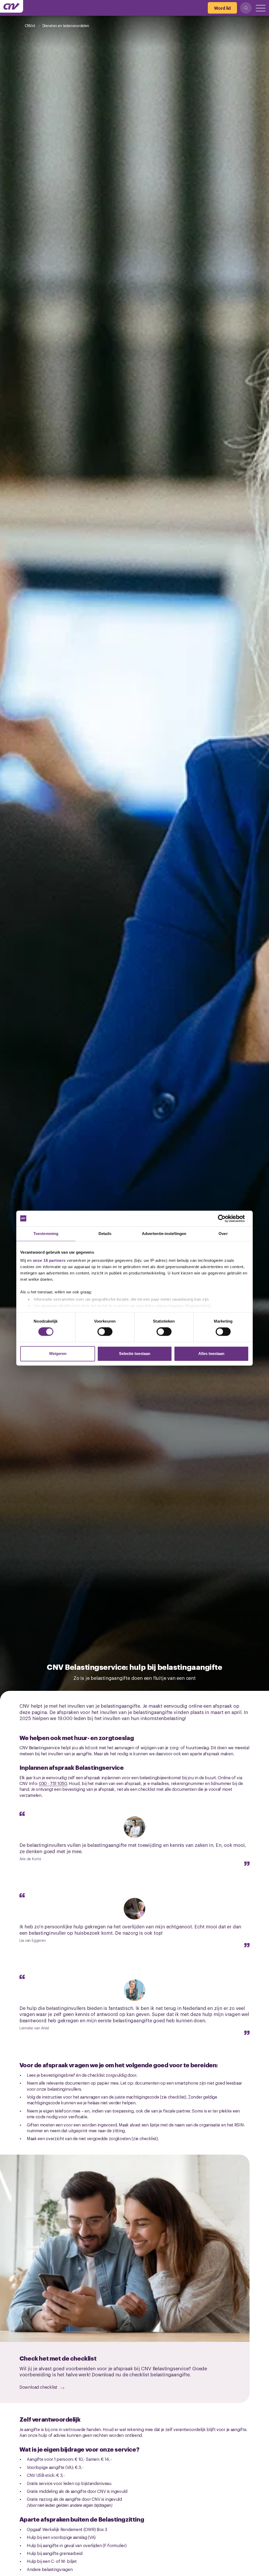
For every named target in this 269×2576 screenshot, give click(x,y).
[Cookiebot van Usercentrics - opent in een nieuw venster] (226, 1218)
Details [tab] (105, 1234)
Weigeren (58, 1353)
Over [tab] (223, 1234)
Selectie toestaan (135, 1353)
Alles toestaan (211, 1353)
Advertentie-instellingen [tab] (164, 1234)
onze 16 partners (49, 1260)
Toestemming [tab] (46, 1234)
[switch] (105, 1332)
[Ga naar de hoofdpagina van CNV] (12, 6)
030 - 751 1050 (53, 1783)
